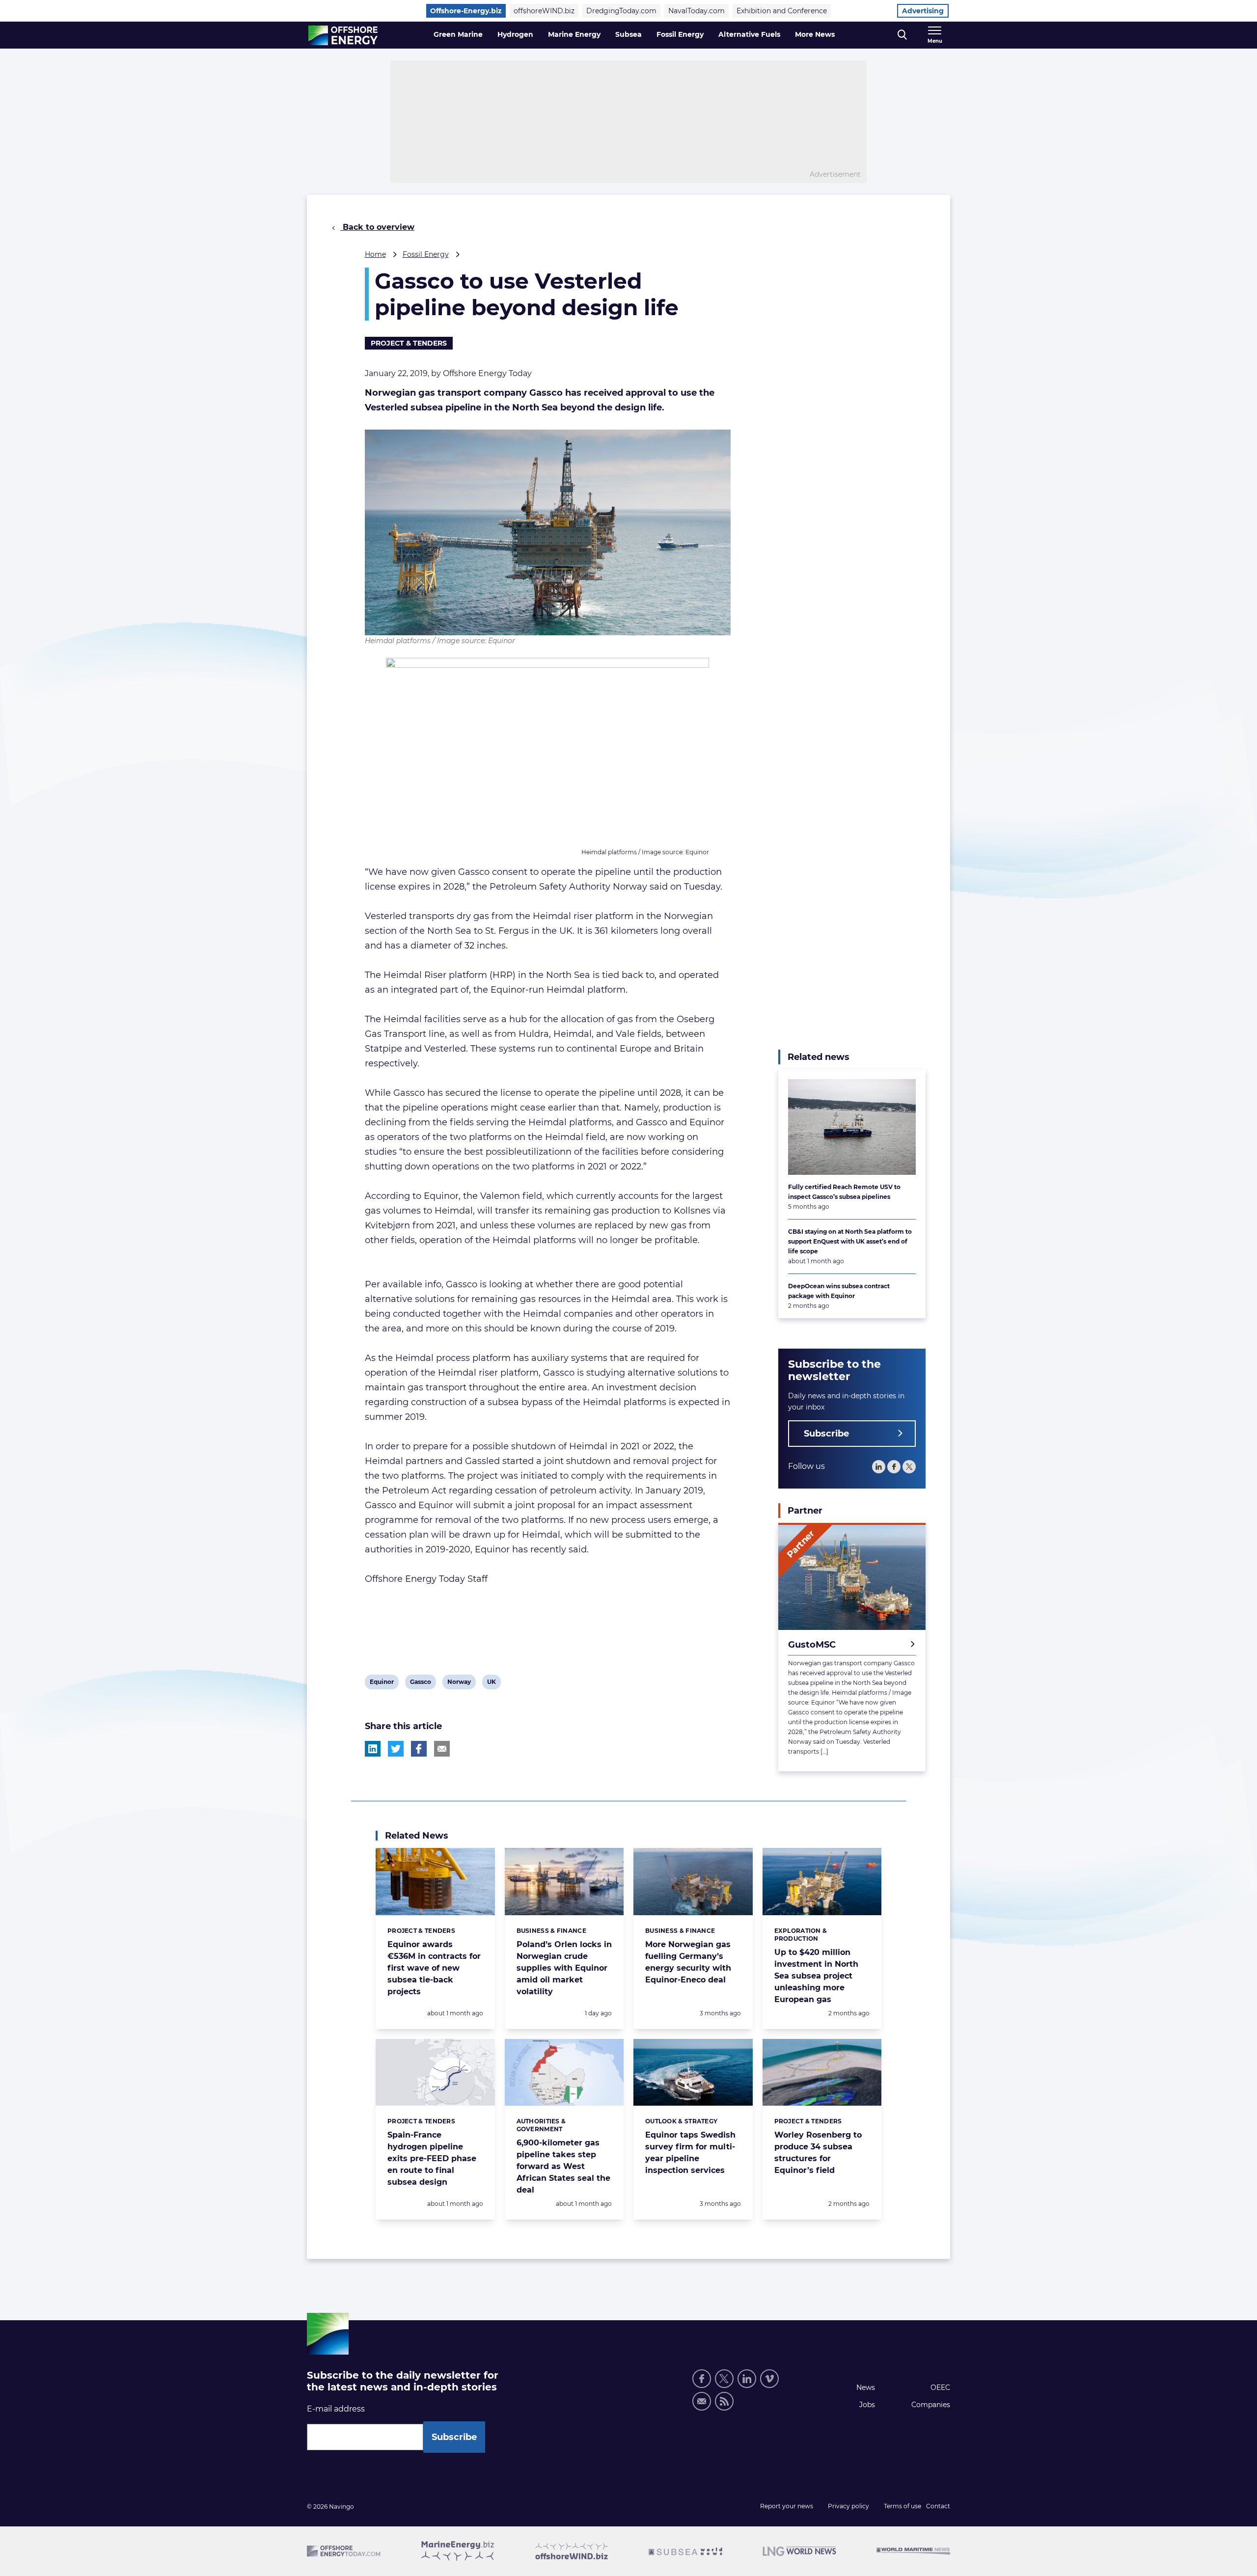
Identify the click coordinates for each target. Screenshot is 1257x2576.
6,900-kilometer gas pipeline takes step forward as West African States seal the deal (563, 2166)
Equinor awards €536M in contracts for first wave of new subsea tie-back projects (434, 1968)
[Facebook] (894, 1467)
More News (815, 34)
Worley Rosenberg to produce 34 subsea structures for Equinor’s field (818, 2153)
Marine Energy (574, 34)
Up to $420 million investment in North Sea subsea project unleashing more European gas (816, 1976)
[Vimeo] (769, 2379)
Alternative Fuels (749, 34)
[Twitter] (909, 1467)
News (866, 2387)
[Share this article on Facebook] (419, 1749)
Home (375, 254)
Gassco (420, 1683)
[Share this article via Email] (442, 1749)
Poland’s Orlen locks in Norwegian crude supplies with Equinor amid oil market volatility (564, 1968)
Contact (938, 2506)
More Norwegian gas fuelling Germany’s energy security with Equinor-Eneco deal (688, 1962)
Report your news (787, 2506)
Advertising (923, 11)
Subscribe (826, 1434)
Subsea (628, 34)
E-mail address (336, 2409)
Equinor (382, 1683)
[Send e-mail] (702, 2401)
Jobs (867, 2405)
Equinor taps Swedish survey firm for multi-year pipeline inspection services (690, 2153)
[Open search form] (902, 35)
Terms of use (902, 2506)
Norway (459, 1683)
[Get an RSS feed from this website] (724, 2401)
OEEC (940, 2387)
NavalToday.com (697, 11)
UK (494, 1683)
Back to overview (377, 227)
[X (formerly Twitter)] (724, 2379)
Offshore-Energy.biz (466, 11)
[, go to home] (343, 35)
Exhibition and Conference (782, 11)
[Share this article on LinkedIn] (373, 1749)
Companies (931, 2405)
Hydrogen (515, 34)
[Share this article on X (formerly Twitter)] (396, 1749)
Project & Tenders (409, 343)
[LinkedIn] (879, 1467)
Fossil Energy (680, 34)
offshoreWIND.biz (544, 11)
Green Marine (458, 34)
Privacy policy (848, 2506)
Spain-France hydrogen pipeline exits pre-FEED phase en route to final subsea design (432, 2158)
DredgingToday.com (621, 11)
